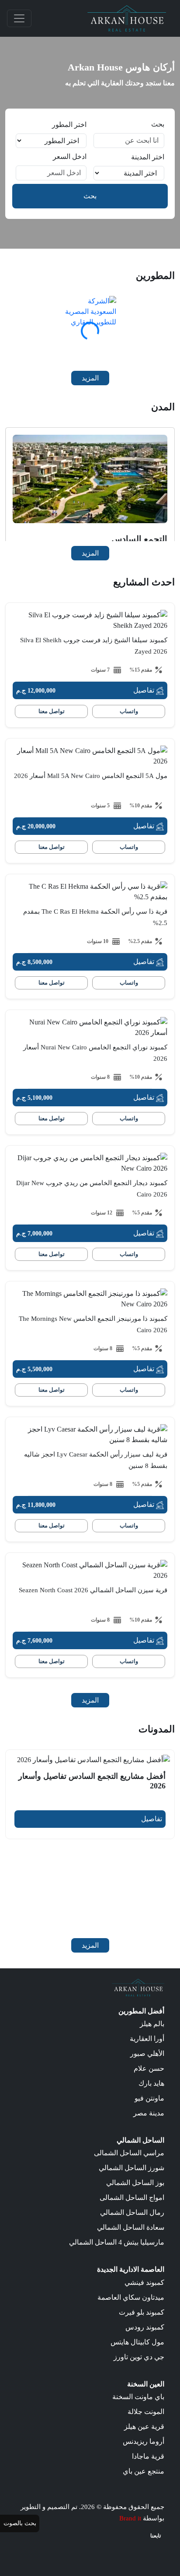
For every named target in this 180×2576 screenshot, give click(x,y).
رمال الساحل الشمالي (132, 2212)
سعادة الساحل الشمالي (131, 2227)
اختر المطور (69, 125)
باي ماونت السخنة (138, 2397)
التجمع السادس (139, 539)
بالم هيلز (152, 2024)
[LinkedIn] (121, 2550)
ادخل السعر (70, 157)
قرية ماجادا (148, 2456)
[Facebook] (158, 2550)
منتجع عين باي (144, 2471)
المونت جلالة (146, 2412)
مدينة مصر (149, 2113)
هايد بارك (151, 2083)
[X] (146, 2550)
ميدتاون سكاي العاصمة (131, 2297)
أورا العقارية (147, 2039)
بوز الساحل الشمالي (135, 2183)
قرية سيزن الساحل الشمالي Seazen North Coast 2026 (93, 1590)
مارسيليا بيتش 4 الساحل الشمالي (117, 2242)
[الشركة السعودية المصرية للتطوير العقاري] (90, 322)
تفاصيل (145, 690)
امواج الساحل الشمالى (132, 2198)
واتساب (129, 711)
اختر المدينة (148, 157)
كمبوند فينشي (144, 2282)
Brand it (130, 2518)
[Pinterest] (109, 2550)
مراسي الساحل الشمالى (129, 2153)
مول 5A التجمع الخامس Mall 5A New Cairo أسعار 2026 (91, 776)
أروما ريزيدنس (144, 2441)
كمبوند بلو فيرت (142, 2312)
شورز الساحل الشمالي (132, 2168)
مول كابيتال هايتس (137, 2342)
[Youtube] (134, 2550)
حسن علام (149, 2068)
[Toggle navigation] (19, 18)
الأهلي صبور (147, 2053)
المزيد (90, 378)
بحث (158, 124)
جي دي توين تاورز (139, 2357)
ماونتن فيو (149, 2098)
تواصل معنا (52, 711)
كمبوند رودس (145, 2327)
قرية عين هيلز (144, 2426)
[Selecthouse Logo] (138, 1987)
